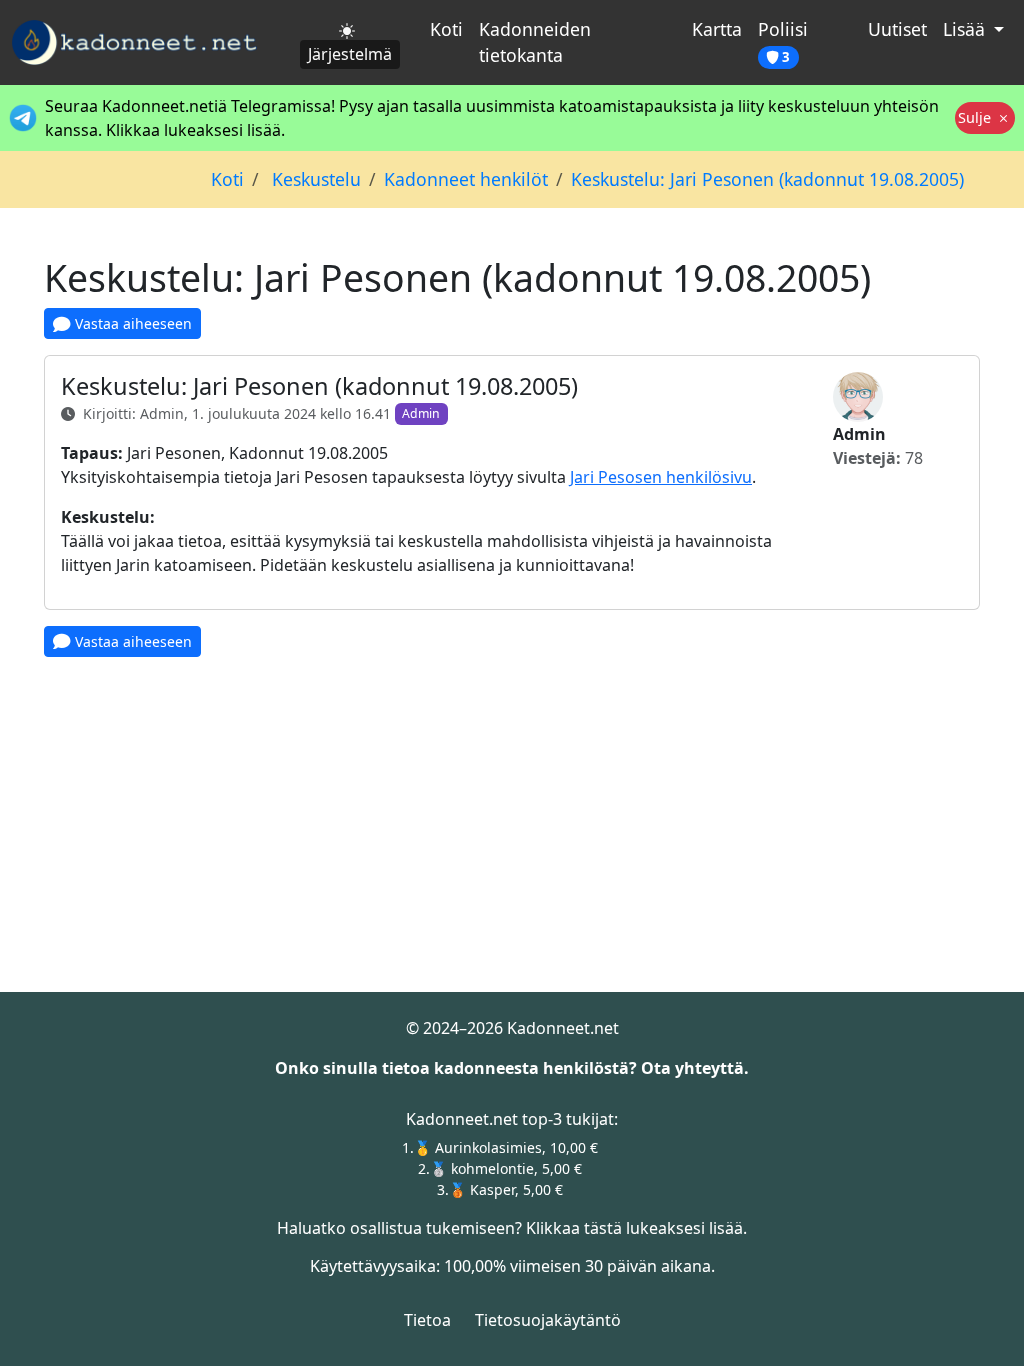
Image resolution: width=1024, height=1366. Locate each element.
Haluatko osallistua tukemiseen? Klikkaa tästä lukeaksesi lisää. (512, 1228)
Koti (446, 29)
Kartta (717, 29)
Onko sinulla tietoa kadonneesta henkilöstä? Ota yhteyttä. (512, 1068)
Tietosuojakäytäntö (548, 1320)
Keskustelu (314, 179)
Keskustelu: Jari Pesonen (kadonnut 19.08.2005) (767, 179)
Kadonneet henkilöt (466, 179)
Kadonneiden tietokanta (535, 42)
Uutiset (897, 29)
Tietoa (427, 1320)
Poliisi (783, 41)
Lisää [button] (966, 29)
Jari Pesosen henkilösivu (661, 477)
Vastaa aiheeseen (131, 323)
